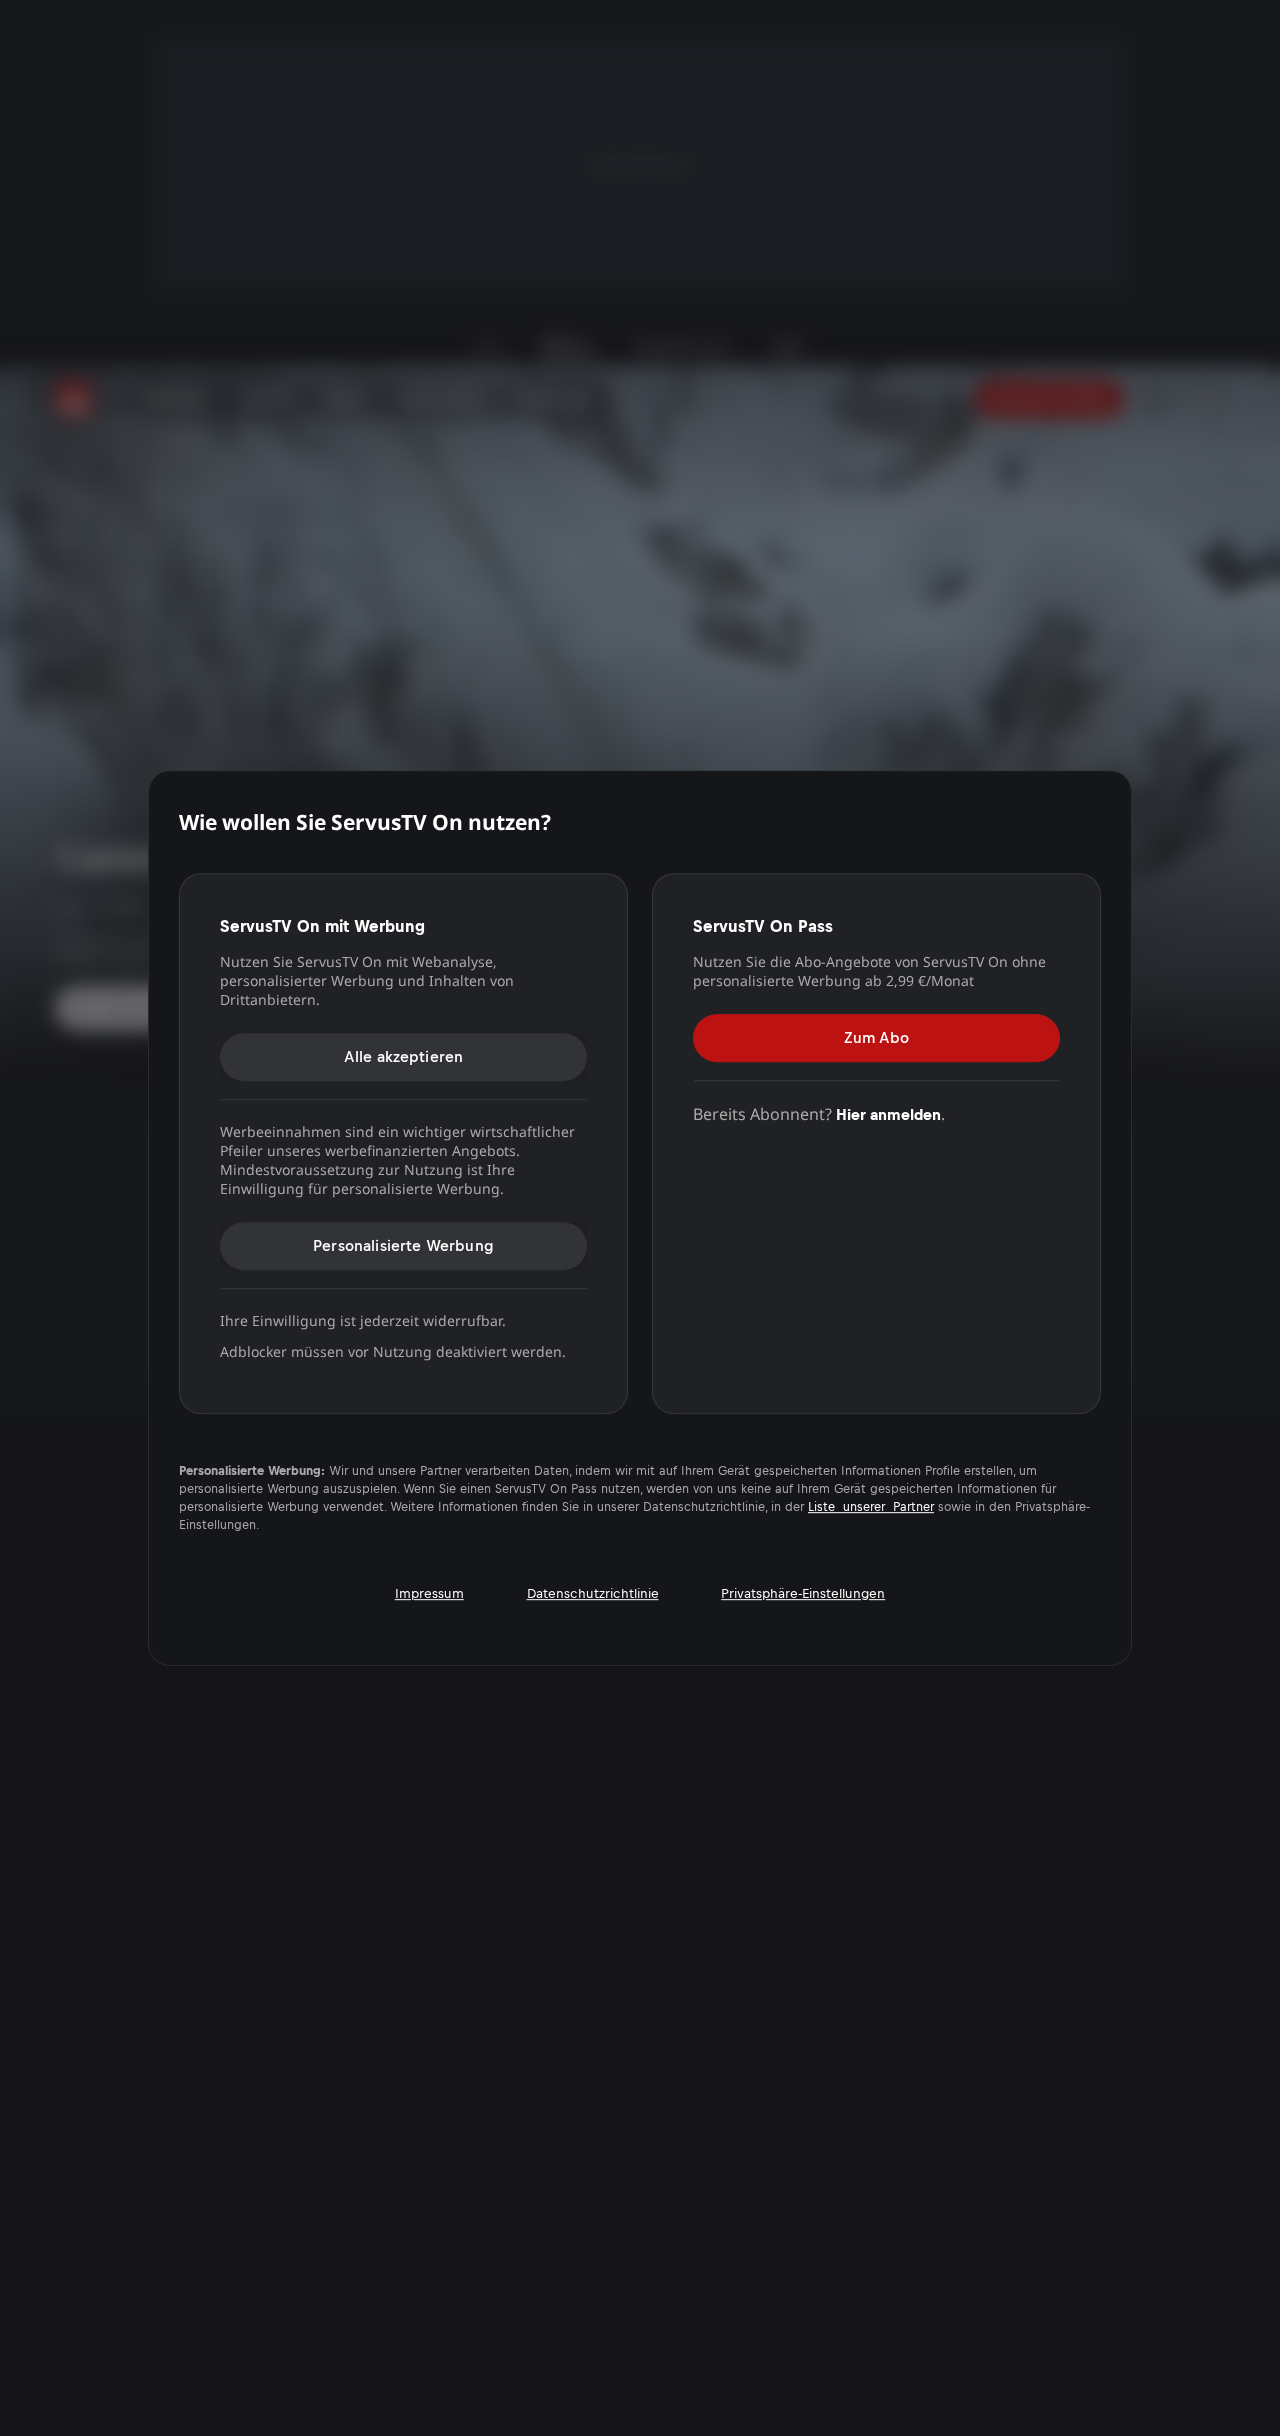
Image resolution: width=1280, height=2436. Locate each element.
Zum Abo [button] (876, 1037)
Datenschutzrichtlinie (593, 1593)
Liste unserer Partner (871, 1507)
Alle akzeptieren (404, 1056)
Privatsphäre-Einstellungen (803, 1593)
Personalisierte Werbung (403, 1245)
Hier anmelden (888, 1114)
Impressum (429, 1593)
